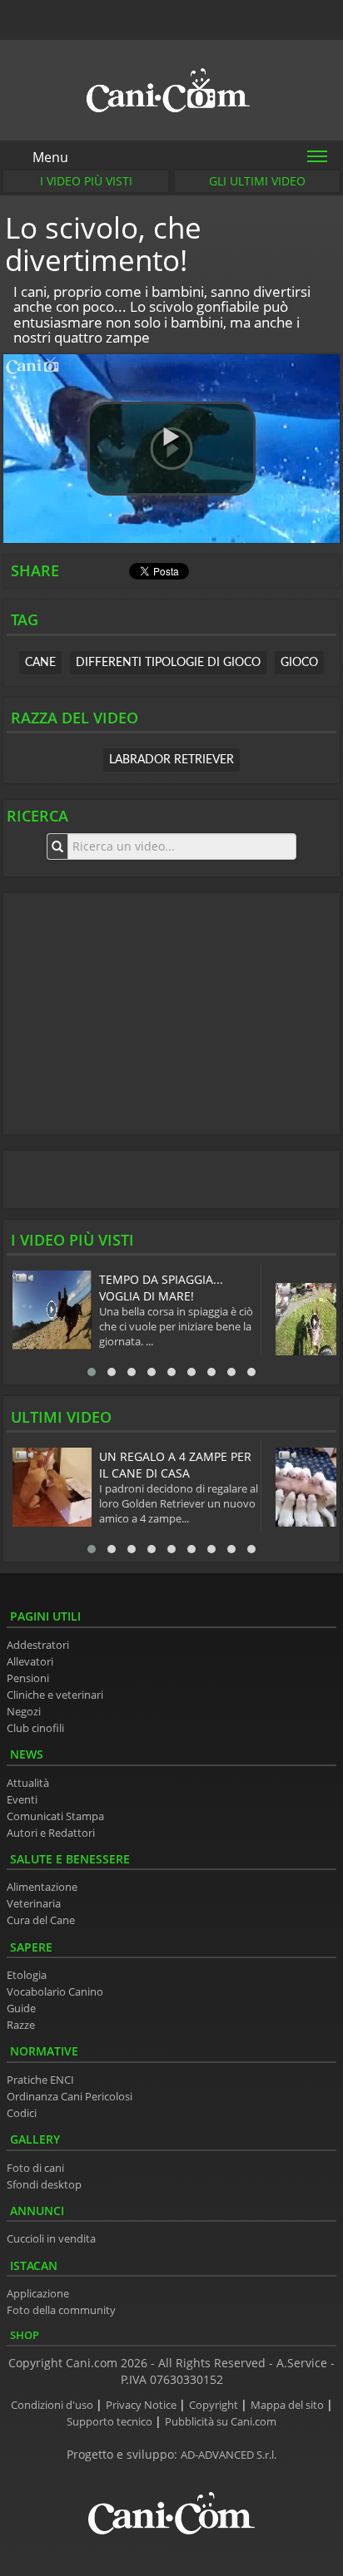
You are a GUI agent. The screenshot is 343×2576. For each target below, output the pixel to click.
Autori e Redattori (51, 1833)
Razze (21, 2025)
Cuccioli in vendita (51, 2239)
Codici (22, 2113)
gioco (299, 663)
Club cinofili (35, 1728)
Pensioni (28, 1678)
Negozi (24, 1712)
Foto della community (61, 2310)
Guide (21, 2008)
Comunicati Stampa (55, 1816)
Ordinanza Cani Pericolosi (70, 2097)
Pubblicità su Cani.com (221, 2422)
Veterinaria (34, 1904)
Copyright (215, 2405)
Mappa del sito (288, 2405)
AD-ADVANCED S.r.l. (229, 2455)
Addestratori (38, 1645)
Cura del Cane (41, 1920)
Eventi (22, 1800)
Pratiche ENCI (40, 2080)
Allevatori (30, 1662)
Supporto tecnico (111, 2422)
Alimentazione (42, 1887)
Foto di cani (35, 2168)
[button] (171, 449)
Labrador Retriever (171, 760)
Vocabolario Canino (55, 1992)
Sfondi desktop (44, 2185)
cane (40, 663)
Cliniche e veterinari (55, 1695)
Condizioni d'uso (53, 2405)
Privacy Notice (142, 2405)
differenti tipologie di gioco (168, 663)
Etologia (27, 1975)
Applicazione (38, 2294)
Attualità (28, 1783)
